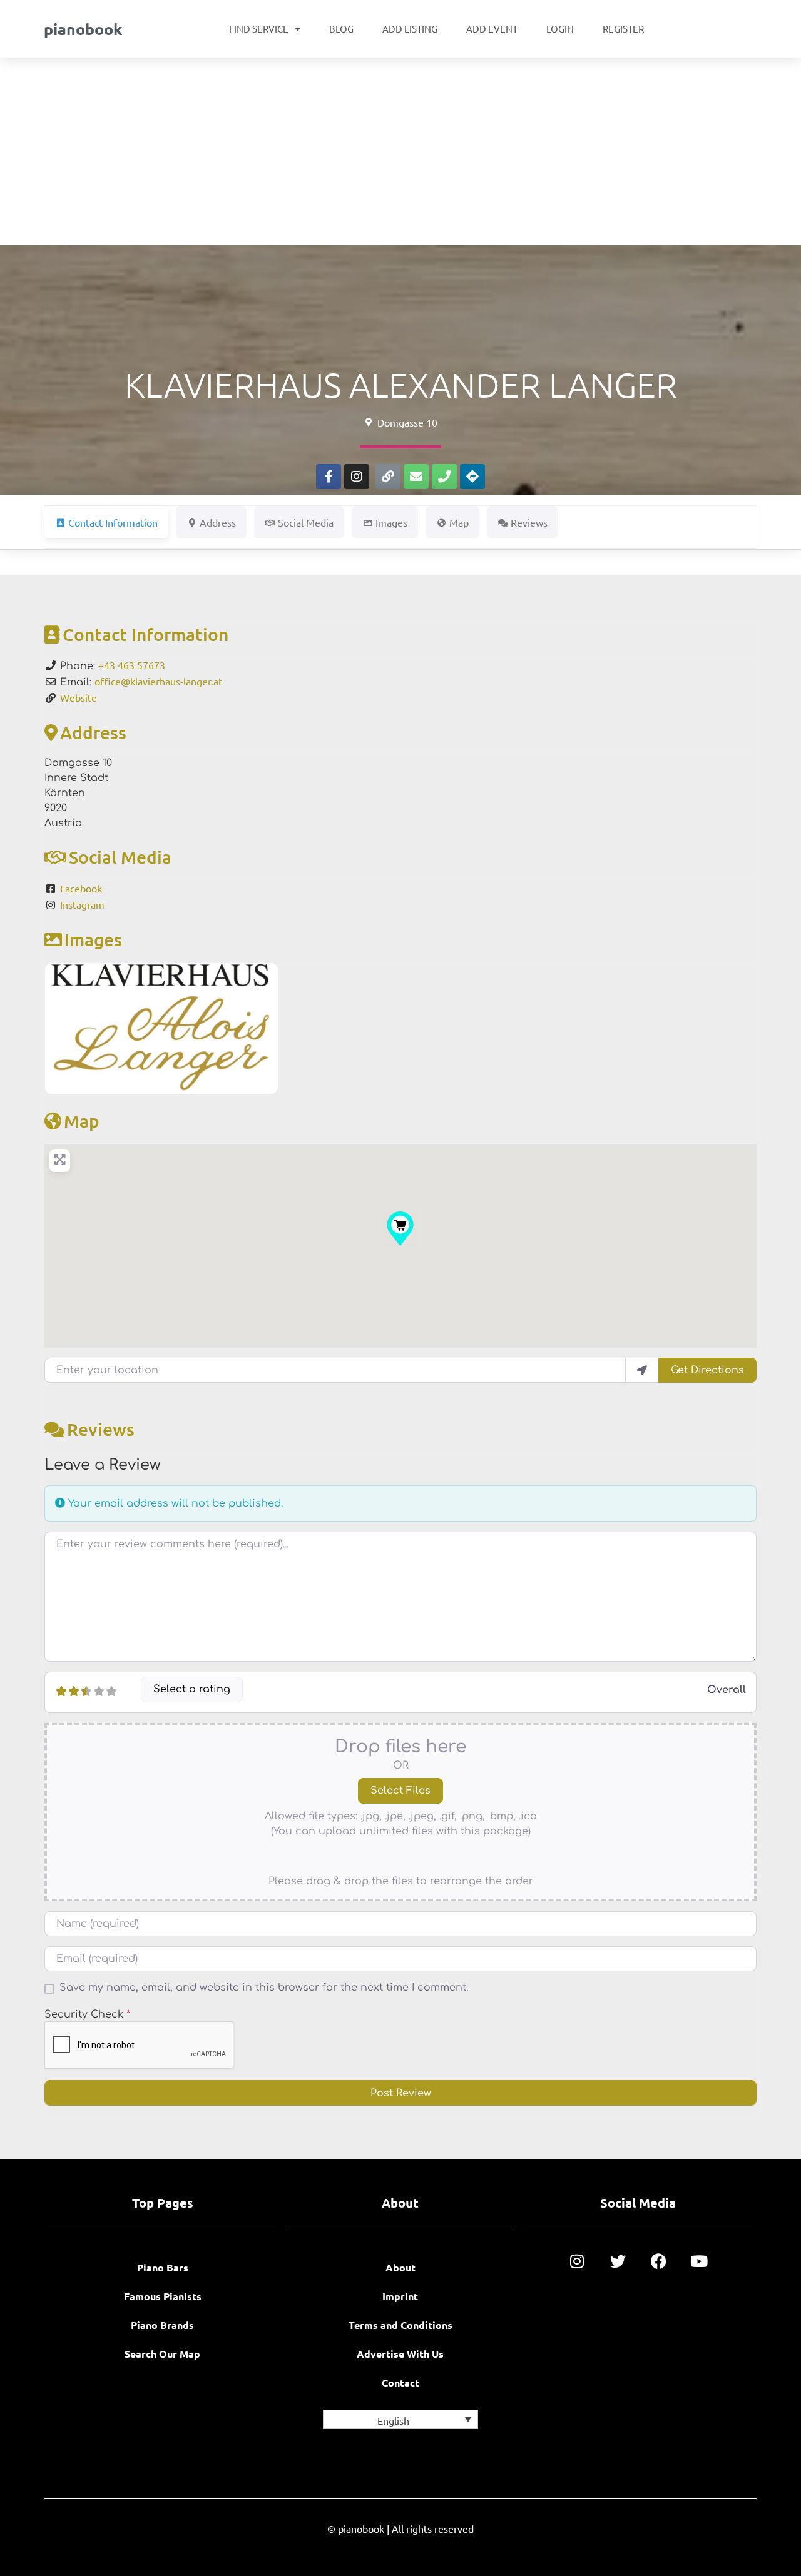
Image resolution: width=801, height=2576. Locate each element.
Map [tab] (459, 522)
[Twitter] (618, 2261)
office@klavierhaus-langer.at (158, 681)
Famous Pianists (163, 2296)
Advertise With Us (400, 2354)
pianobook (83, 29)
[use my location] (642, 1370)
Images (93, 939)
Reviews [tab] (529, 522)
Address (93, 732)
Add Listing (410, 28)
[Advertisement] (400, 151)
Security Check (87, 2014)
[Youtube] (699, 2261)
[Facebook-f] (329, 477)
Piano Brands (162, 2325)
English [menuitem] (393, 2420)
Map (82, 1121)
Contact (400, 2382)
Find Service (259, 28)
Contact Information (145, 634)
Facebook (81, 888)
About (400, 2267)
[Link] (388, 477)
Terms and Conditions (400, 2325)
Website (79, 697)
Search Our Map (162, 2354)
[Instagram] (357, 477)
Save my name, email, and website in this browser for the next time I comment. (264, 1988)
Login (560, 28)
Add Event (492, 28)
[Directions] (472, 477)
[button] (400, 1229)
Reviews (101, 1429)
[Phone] (444, 477)
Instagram (82, 904)
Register (623, 28)
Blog (341, 28)
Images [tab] (391, 522)
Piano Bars (163, 2267)
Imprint (400, 2296)
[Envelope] (416, 477)
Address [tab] (218, 522)
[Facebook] (659, 2261)
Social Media (120, 857)
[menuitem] (400, 2419)
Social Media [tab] (306, 522)
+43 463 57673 (132, 665)
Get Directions (707, 1370)
